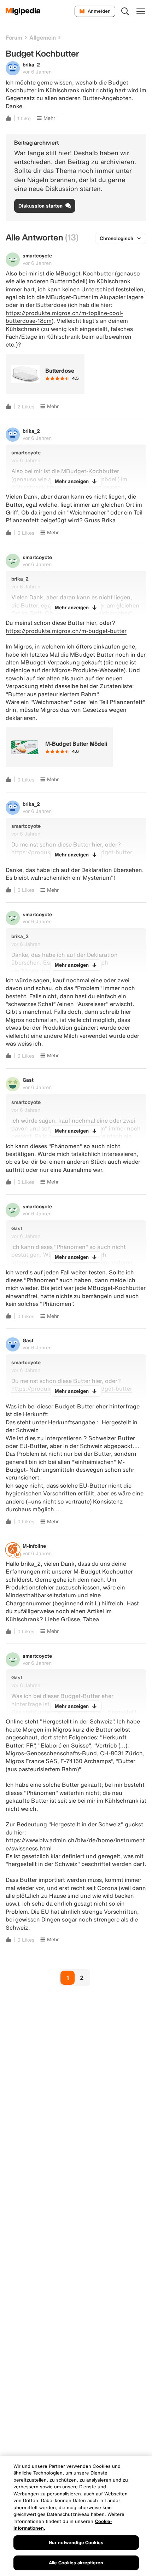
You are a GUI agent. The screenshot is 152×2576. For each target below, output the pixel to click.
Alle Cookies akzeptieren (76, 2563)
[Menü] (141, 11)
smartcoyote (37, 255)
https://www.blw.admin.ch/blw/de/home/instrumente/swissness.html (75, 1844)
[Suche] (125, 11)
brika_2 (31, 65)
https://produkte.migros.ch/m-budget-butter (66, 631)
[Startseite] (23, 11)
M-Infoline (34, 1546)
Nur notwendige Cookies (76, 2543)
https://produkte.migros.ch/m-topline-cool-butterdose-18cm (64, 317)
